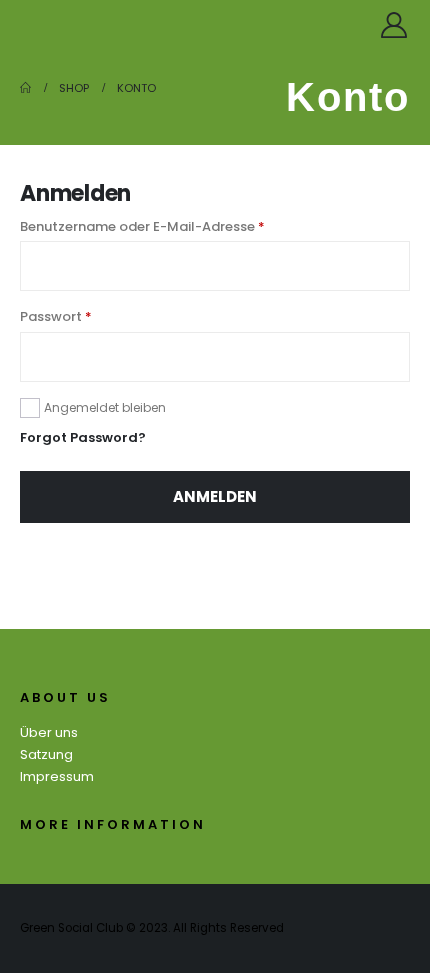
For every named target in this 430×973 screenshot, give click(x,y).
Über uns (49, 732)
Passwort (94, 316)
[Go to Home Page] (25, 88)
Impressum (57, 776)
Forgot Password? (83, 437)
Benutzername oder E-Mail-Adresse (180, 226)
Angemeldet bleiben (105, 407)
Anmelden (215, 496)
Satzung (46, 754)
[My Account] (394, 25)
